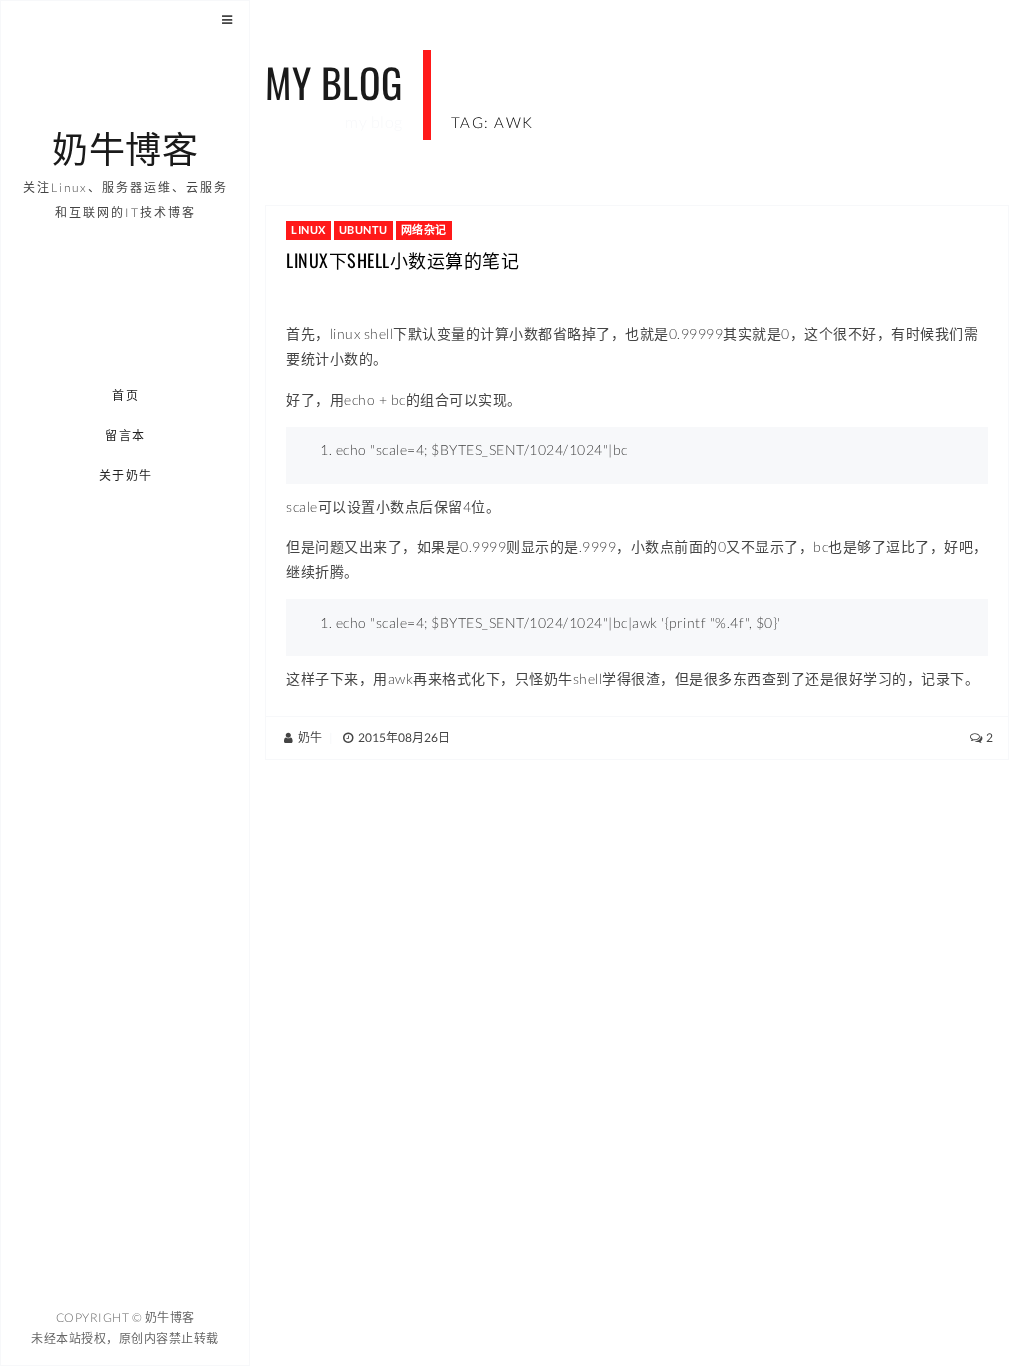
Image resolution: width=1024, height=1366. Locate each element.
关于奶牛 (126, 475)
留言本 (125, 435)
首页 (125, 395)
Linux (308, 229)
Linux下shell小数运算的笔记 (402, 260)
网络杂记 (424, 229)
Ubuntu (363, 229)
